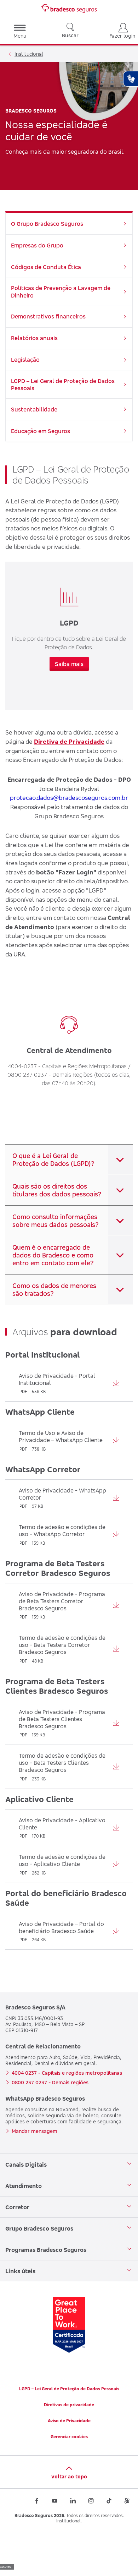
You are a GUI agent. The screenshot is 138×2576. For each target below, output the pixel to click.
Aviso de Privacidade (69, 2421)
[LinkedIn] (73, 2501)
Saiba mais (69, 664)
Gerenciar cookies (69, 2437)
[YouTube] (55, 2501)
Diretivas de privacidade (69, 2405)
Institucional (29, 54)
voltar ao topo (69, 2476)
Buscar (70, 35)
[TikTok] (109, 2501)
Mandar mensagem (34, 2131)
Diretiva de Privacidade (69, 741)
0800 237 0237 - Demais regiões (50, 2082)
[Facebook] (37, 2501)
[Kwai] (127, 2501)
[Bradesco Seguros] (69, 9)
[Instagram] (91, 2501)
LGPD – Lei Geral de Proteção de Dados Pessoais (69, 2389)
